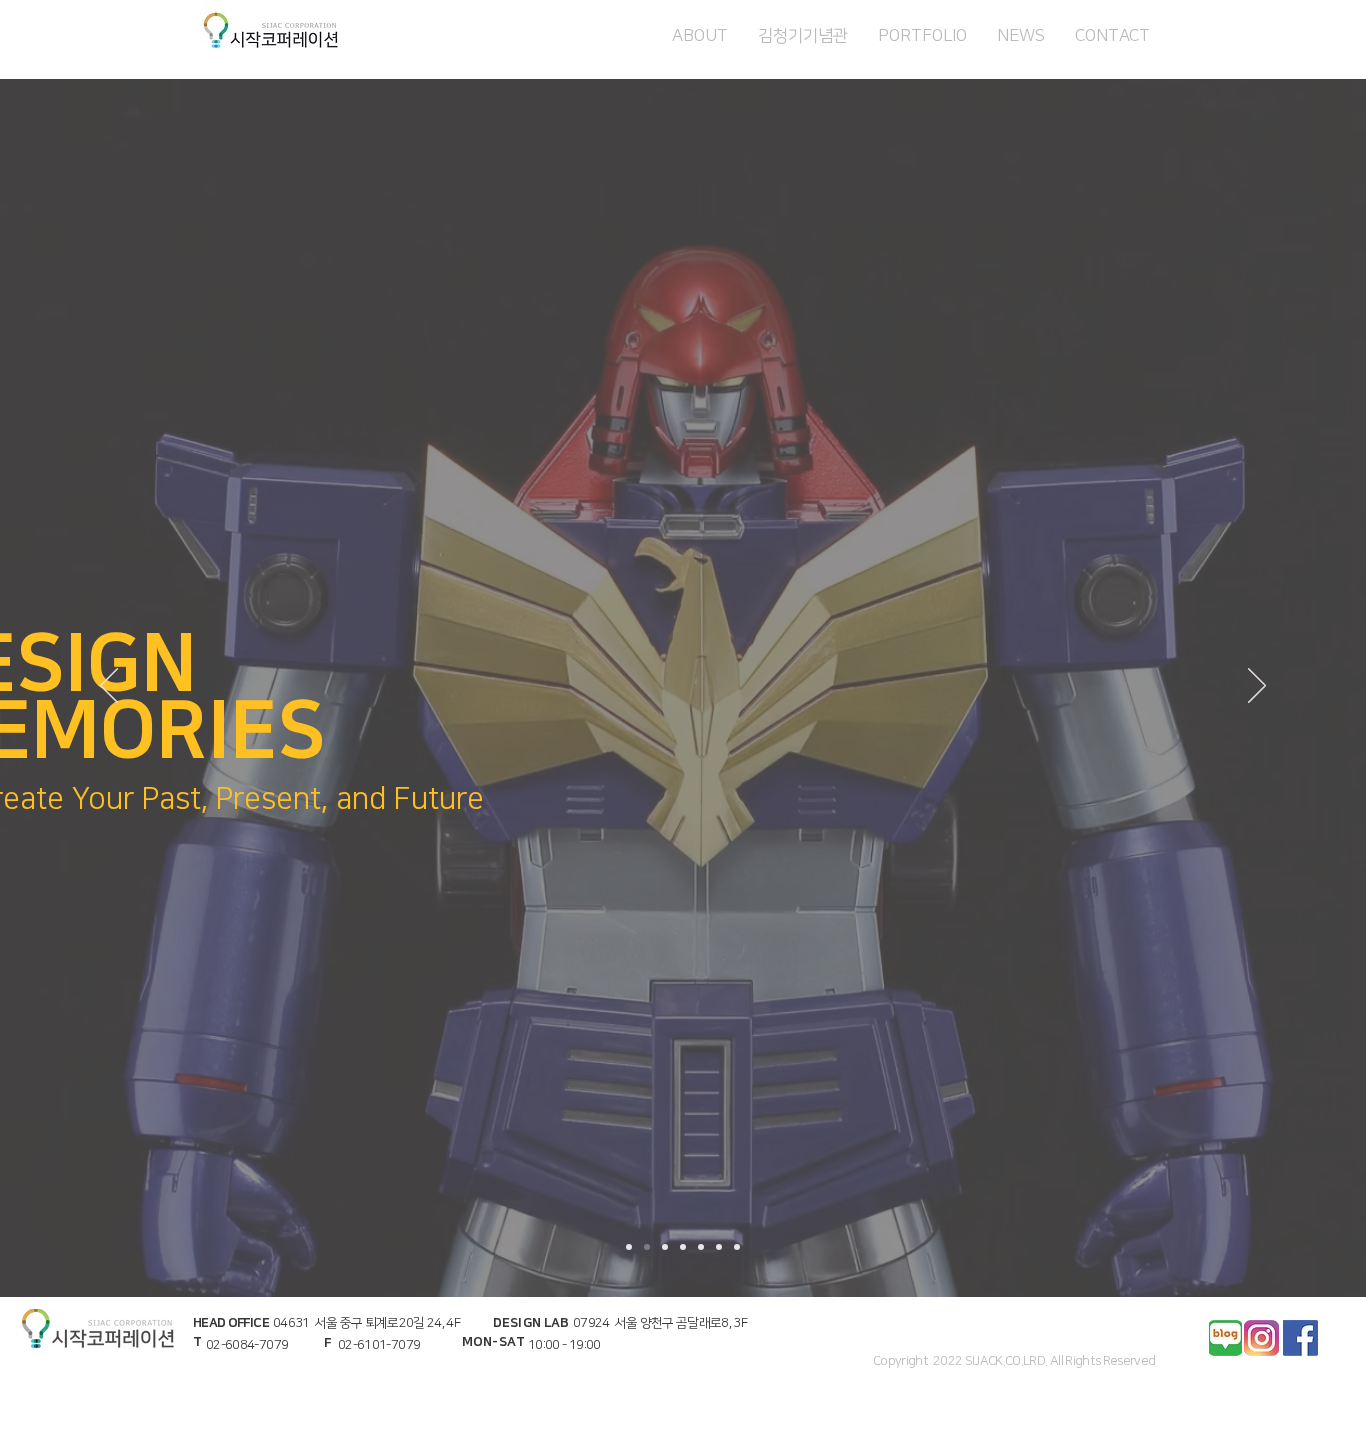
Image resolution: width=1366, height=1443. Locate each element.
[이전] (109, 687)
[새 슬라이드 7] (737, 1247)
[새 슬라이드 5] (719, 1247)
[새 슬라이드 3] (701, 1247)
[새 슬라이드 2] (683, 1247)
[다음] (1257, 687)
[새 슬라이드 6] (629, 1247)
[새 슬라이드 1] (665, 1247)
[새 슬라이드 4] (647, 1247)
